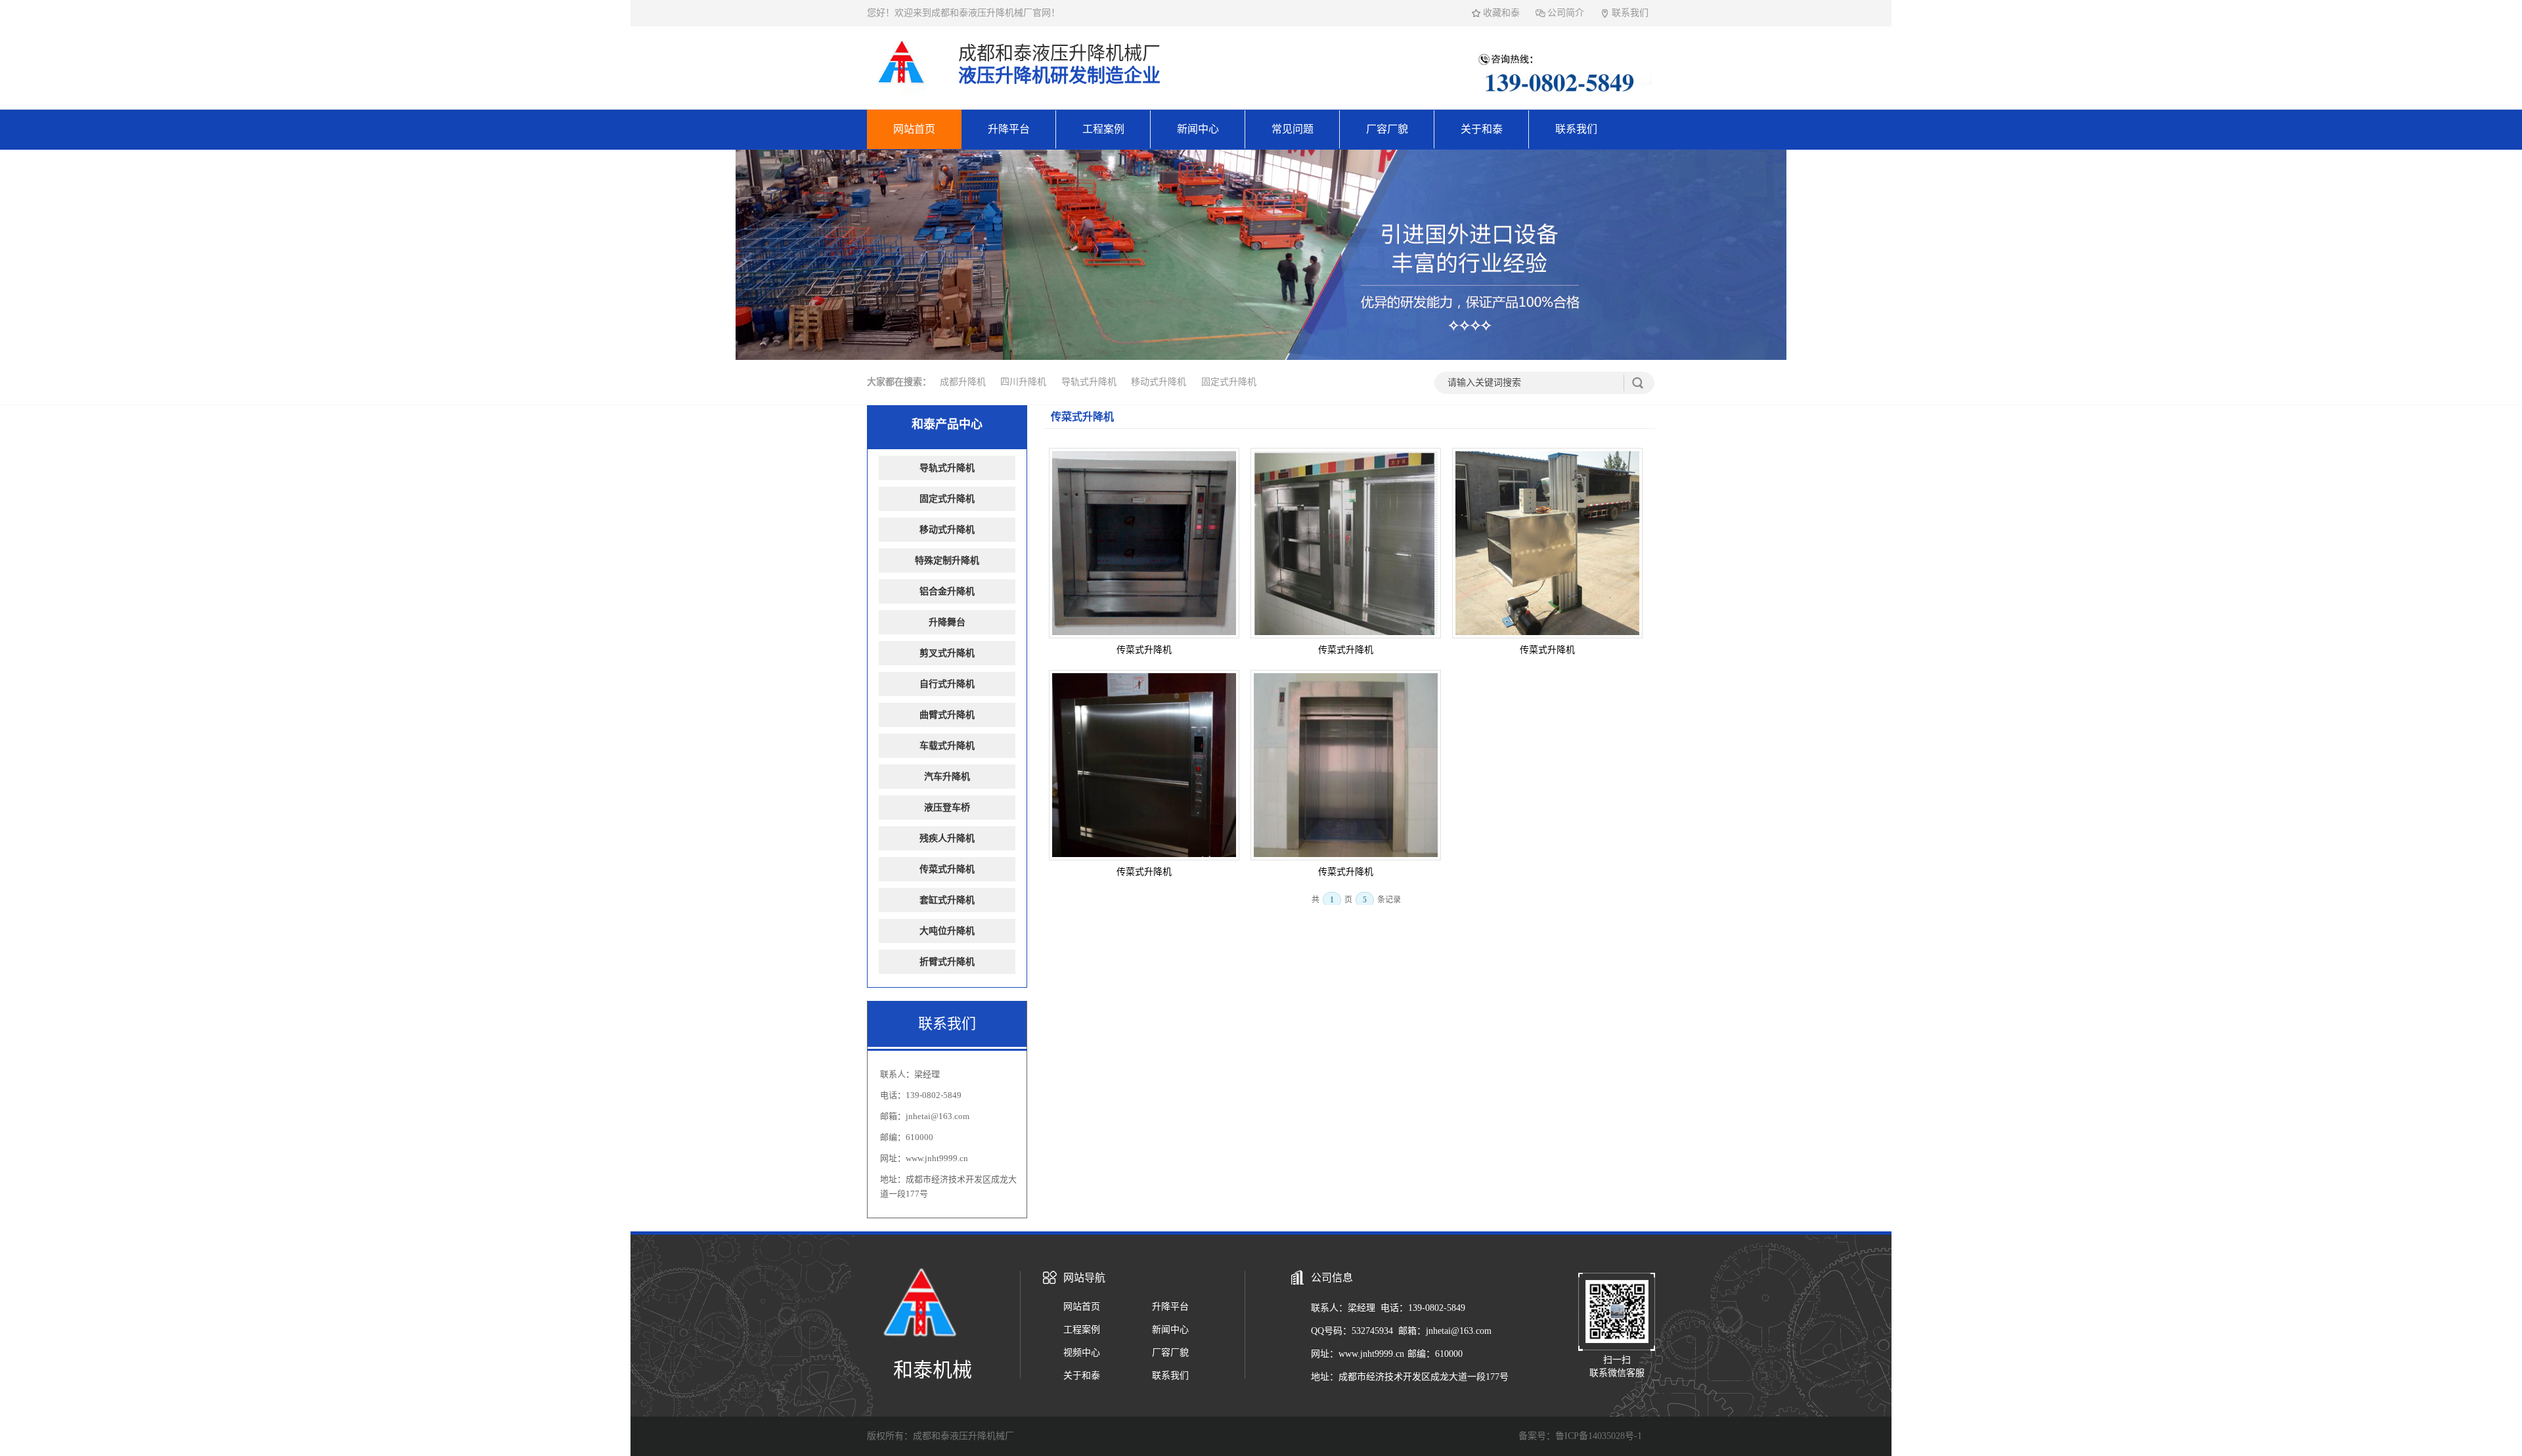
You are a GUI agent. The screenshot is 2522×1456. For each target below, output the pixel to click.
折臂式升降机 (947, 962)
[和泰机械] (901, 93)
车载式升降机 (947, 746)
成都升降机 (963, 382)
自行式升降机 (947, 684)
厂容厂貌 (1387, 129)
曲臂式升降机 (947, 715)
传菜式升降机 (1082, 417)
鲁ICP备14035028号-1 (1599, 1436)
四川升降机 (1023, 382)
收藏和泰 (1501, 13)
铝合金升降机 (947, 591)
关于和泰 (1482, 129)
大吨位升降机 (947, 931)
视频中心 (1082, 1353)
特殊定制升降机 (947, 561)
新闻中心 (1198, 129)
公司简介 (1566, 13)
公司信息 (1332, 1278)
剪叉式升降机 (947, 653)
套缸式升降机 (947, 900)
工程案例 (1103, 129)
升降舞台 (947, 622)
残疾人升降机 (947, 838)
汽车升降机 (947, 777)
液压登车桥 (947, 807)
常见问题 (1293, 129)
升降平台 (1009, 129)
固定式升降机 (1229, 382)
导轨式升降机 (1089, 382)
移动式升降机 (1159, 382)
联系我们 (1630, 13)
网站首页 (914, 129)
